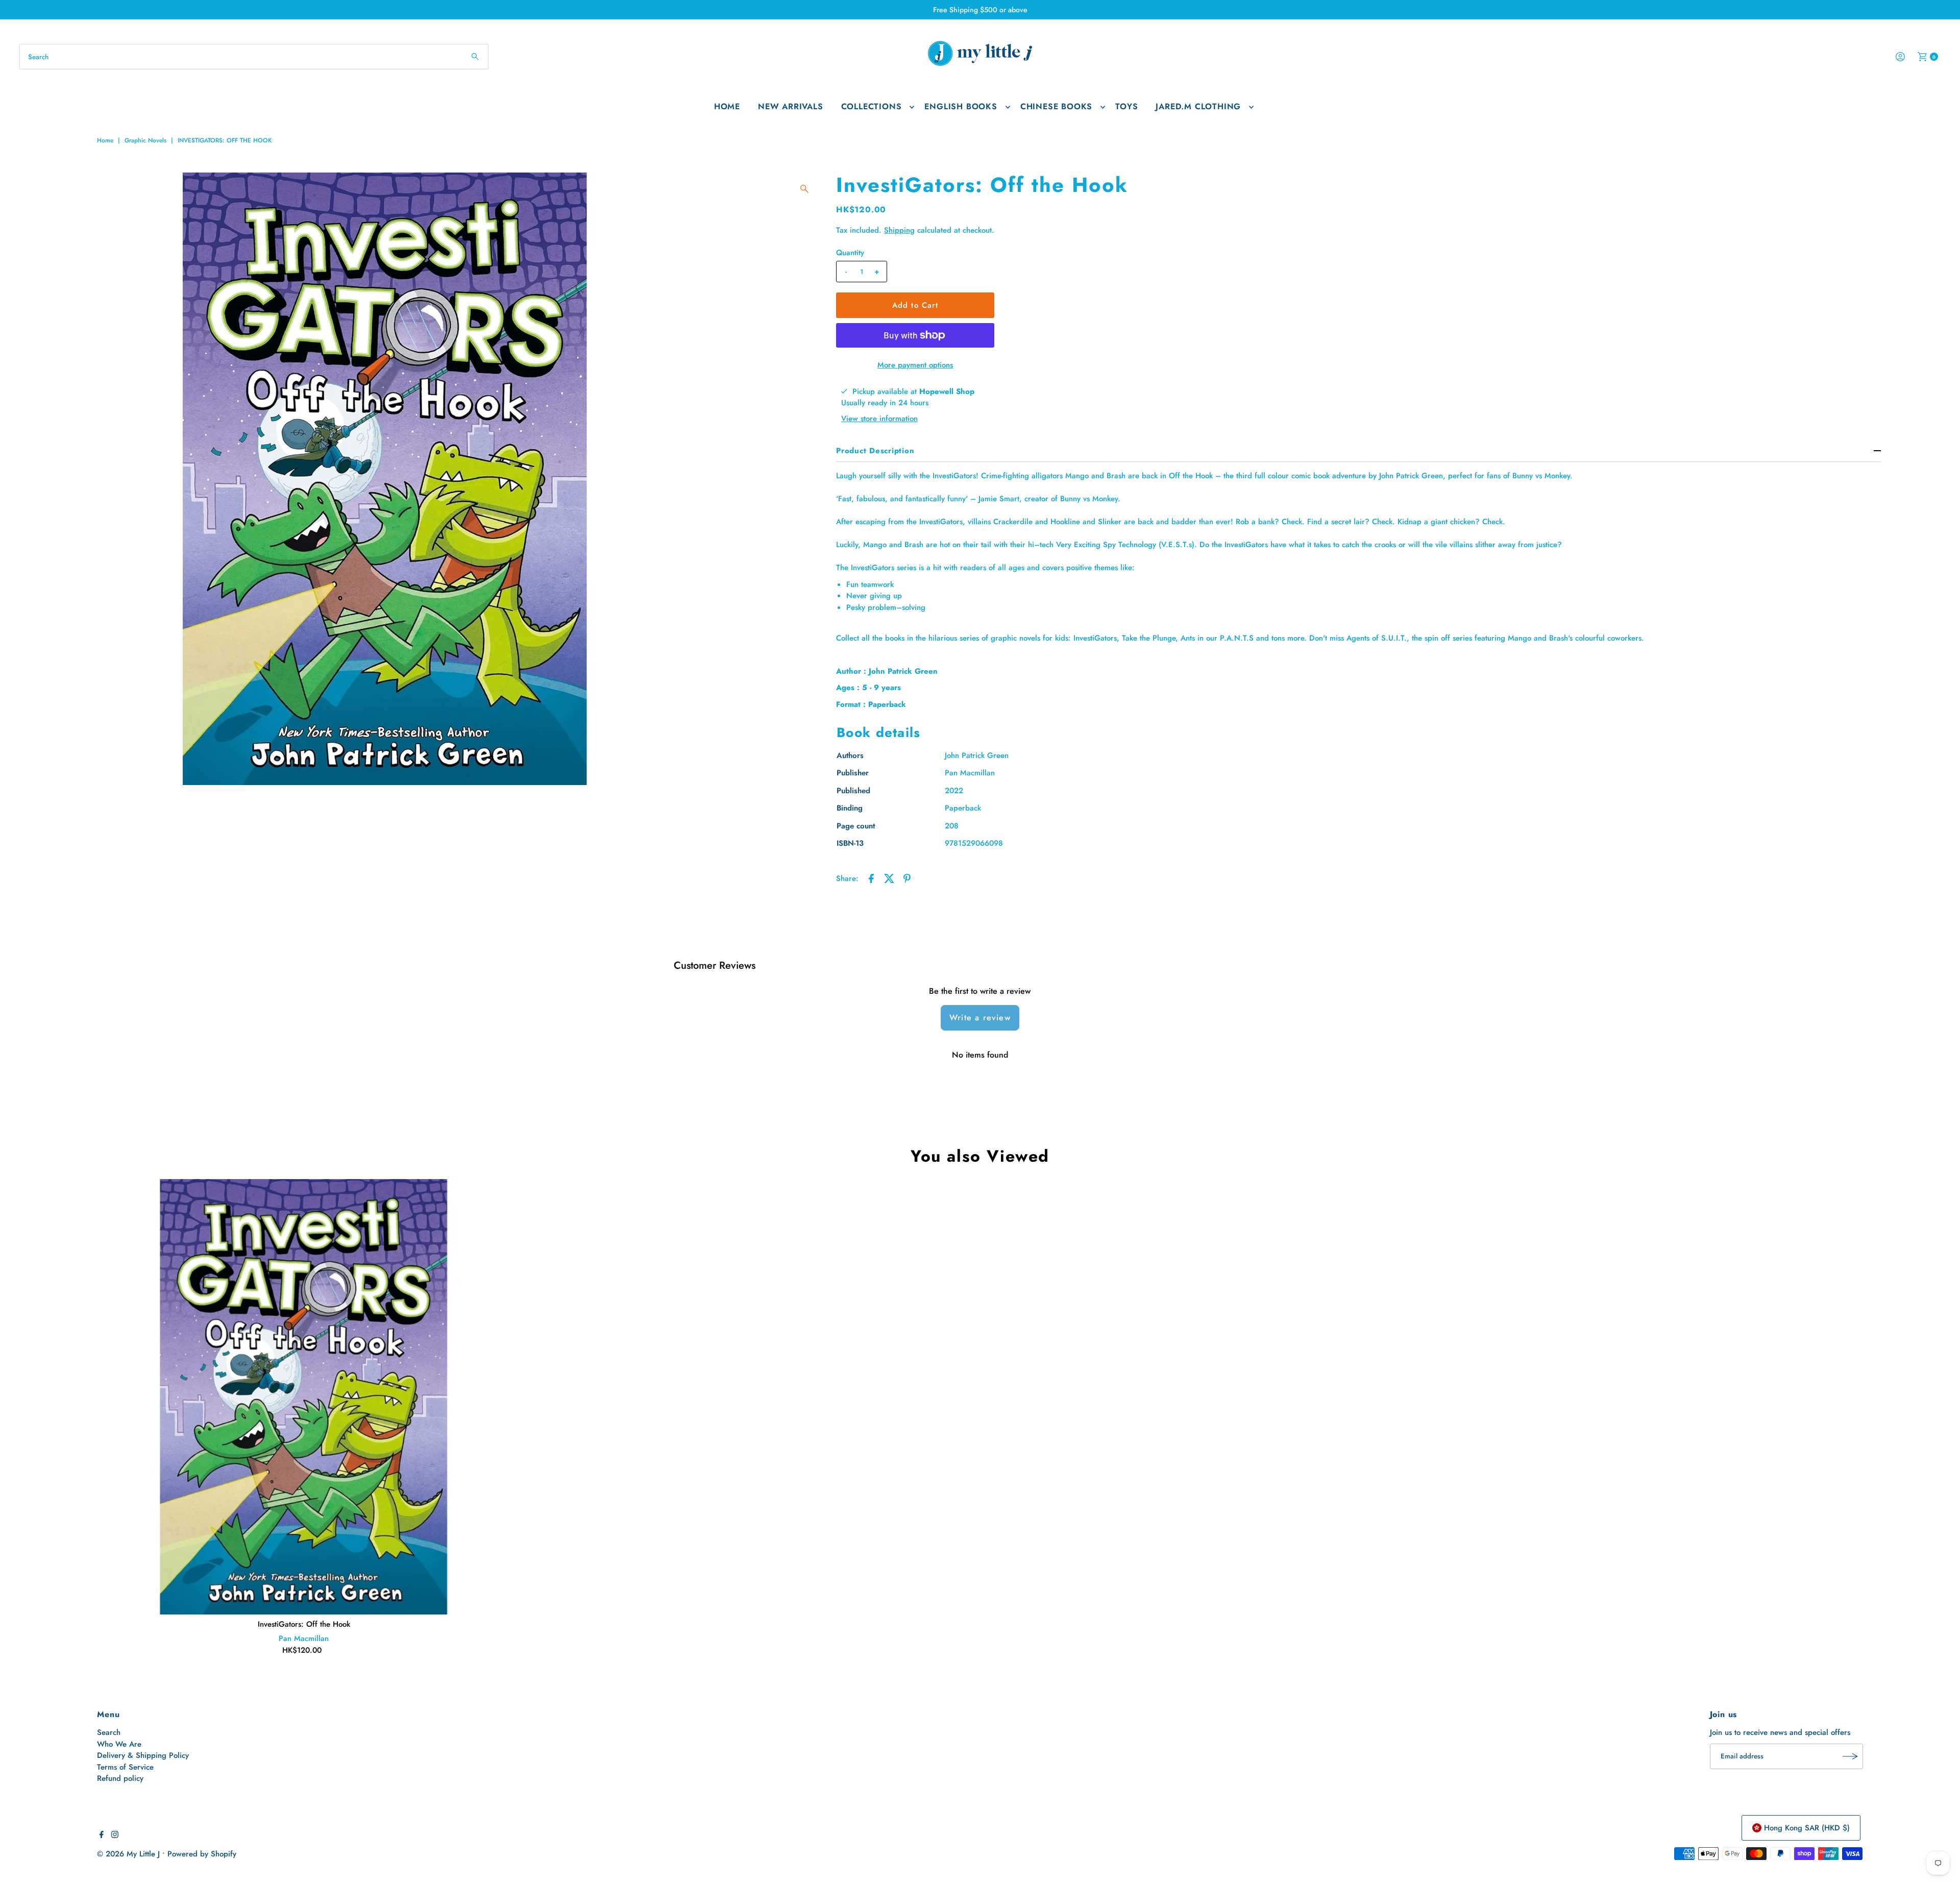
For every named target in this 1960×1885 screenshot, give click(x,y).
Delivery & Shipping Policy (143, 1755)
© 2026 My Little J (128, 1854)
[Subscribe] (1850, 1756)
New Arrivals (791, 106)
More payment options (915, 365)
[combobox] (254, 57)
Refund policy (120, 1778)
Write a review (980, 1018)
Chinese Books (1056, 106)
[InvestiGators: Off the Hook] (304, 1397)
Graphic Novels (145, 140)
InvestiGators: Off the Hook (304, 1624)
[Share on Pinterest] (907, 877)
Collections (872, 106)
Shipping (899, 230)
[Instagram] (115, 1835)
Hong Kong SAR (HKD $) (1807, 1828)
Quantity (850, 253)
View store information (879, 419)
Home (727, 106)
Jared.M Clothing (1198, 106)
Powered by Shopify (202, 1854)
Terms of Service (125, 1767)
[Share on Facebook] (871, 877)
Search (109, 1732)
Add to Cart (915, 305)
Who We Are (119, 1744)
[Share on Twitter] (889, 877)
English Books (961, 106)
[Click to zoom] (804, 189)
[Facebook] (102, 1835)
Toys (1126, 106)
